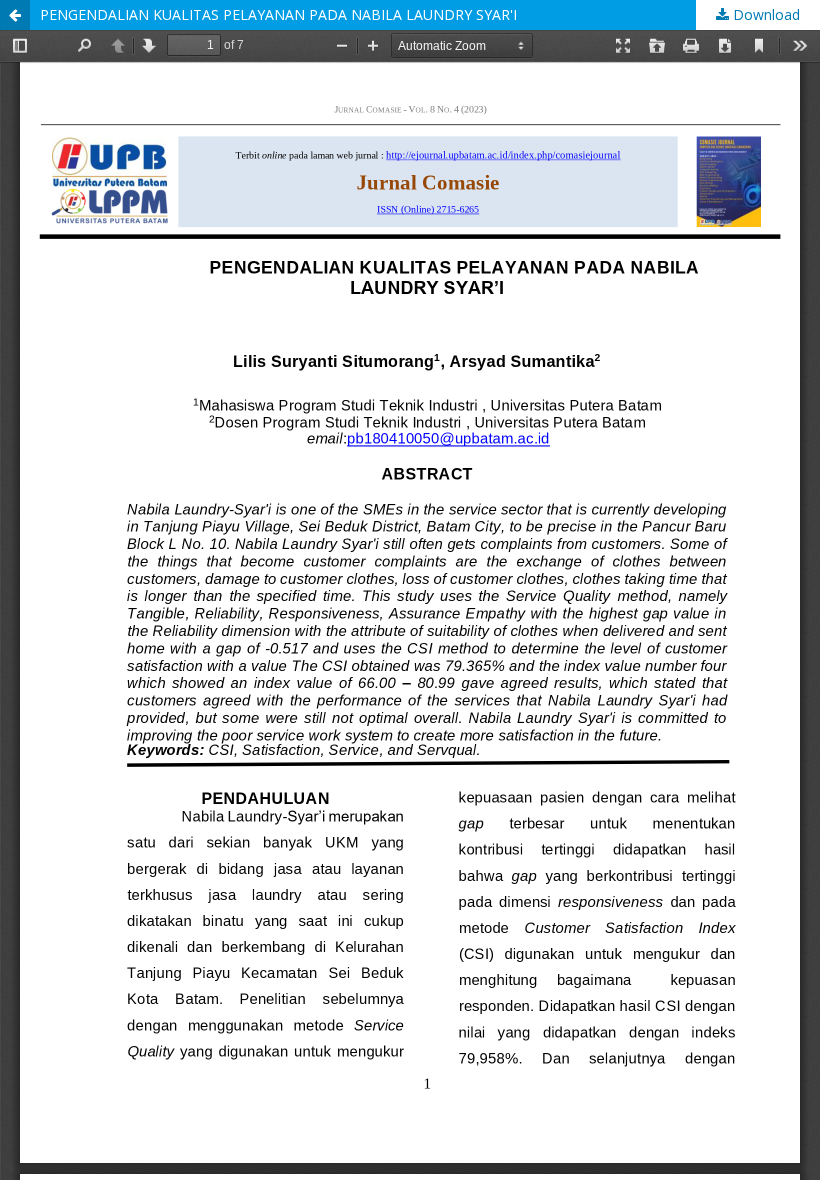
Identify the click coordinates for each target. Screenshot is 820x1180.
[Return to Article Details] (15, 15)
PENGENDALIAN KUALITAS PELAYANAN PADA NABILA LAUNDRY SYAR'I (278, 14)
